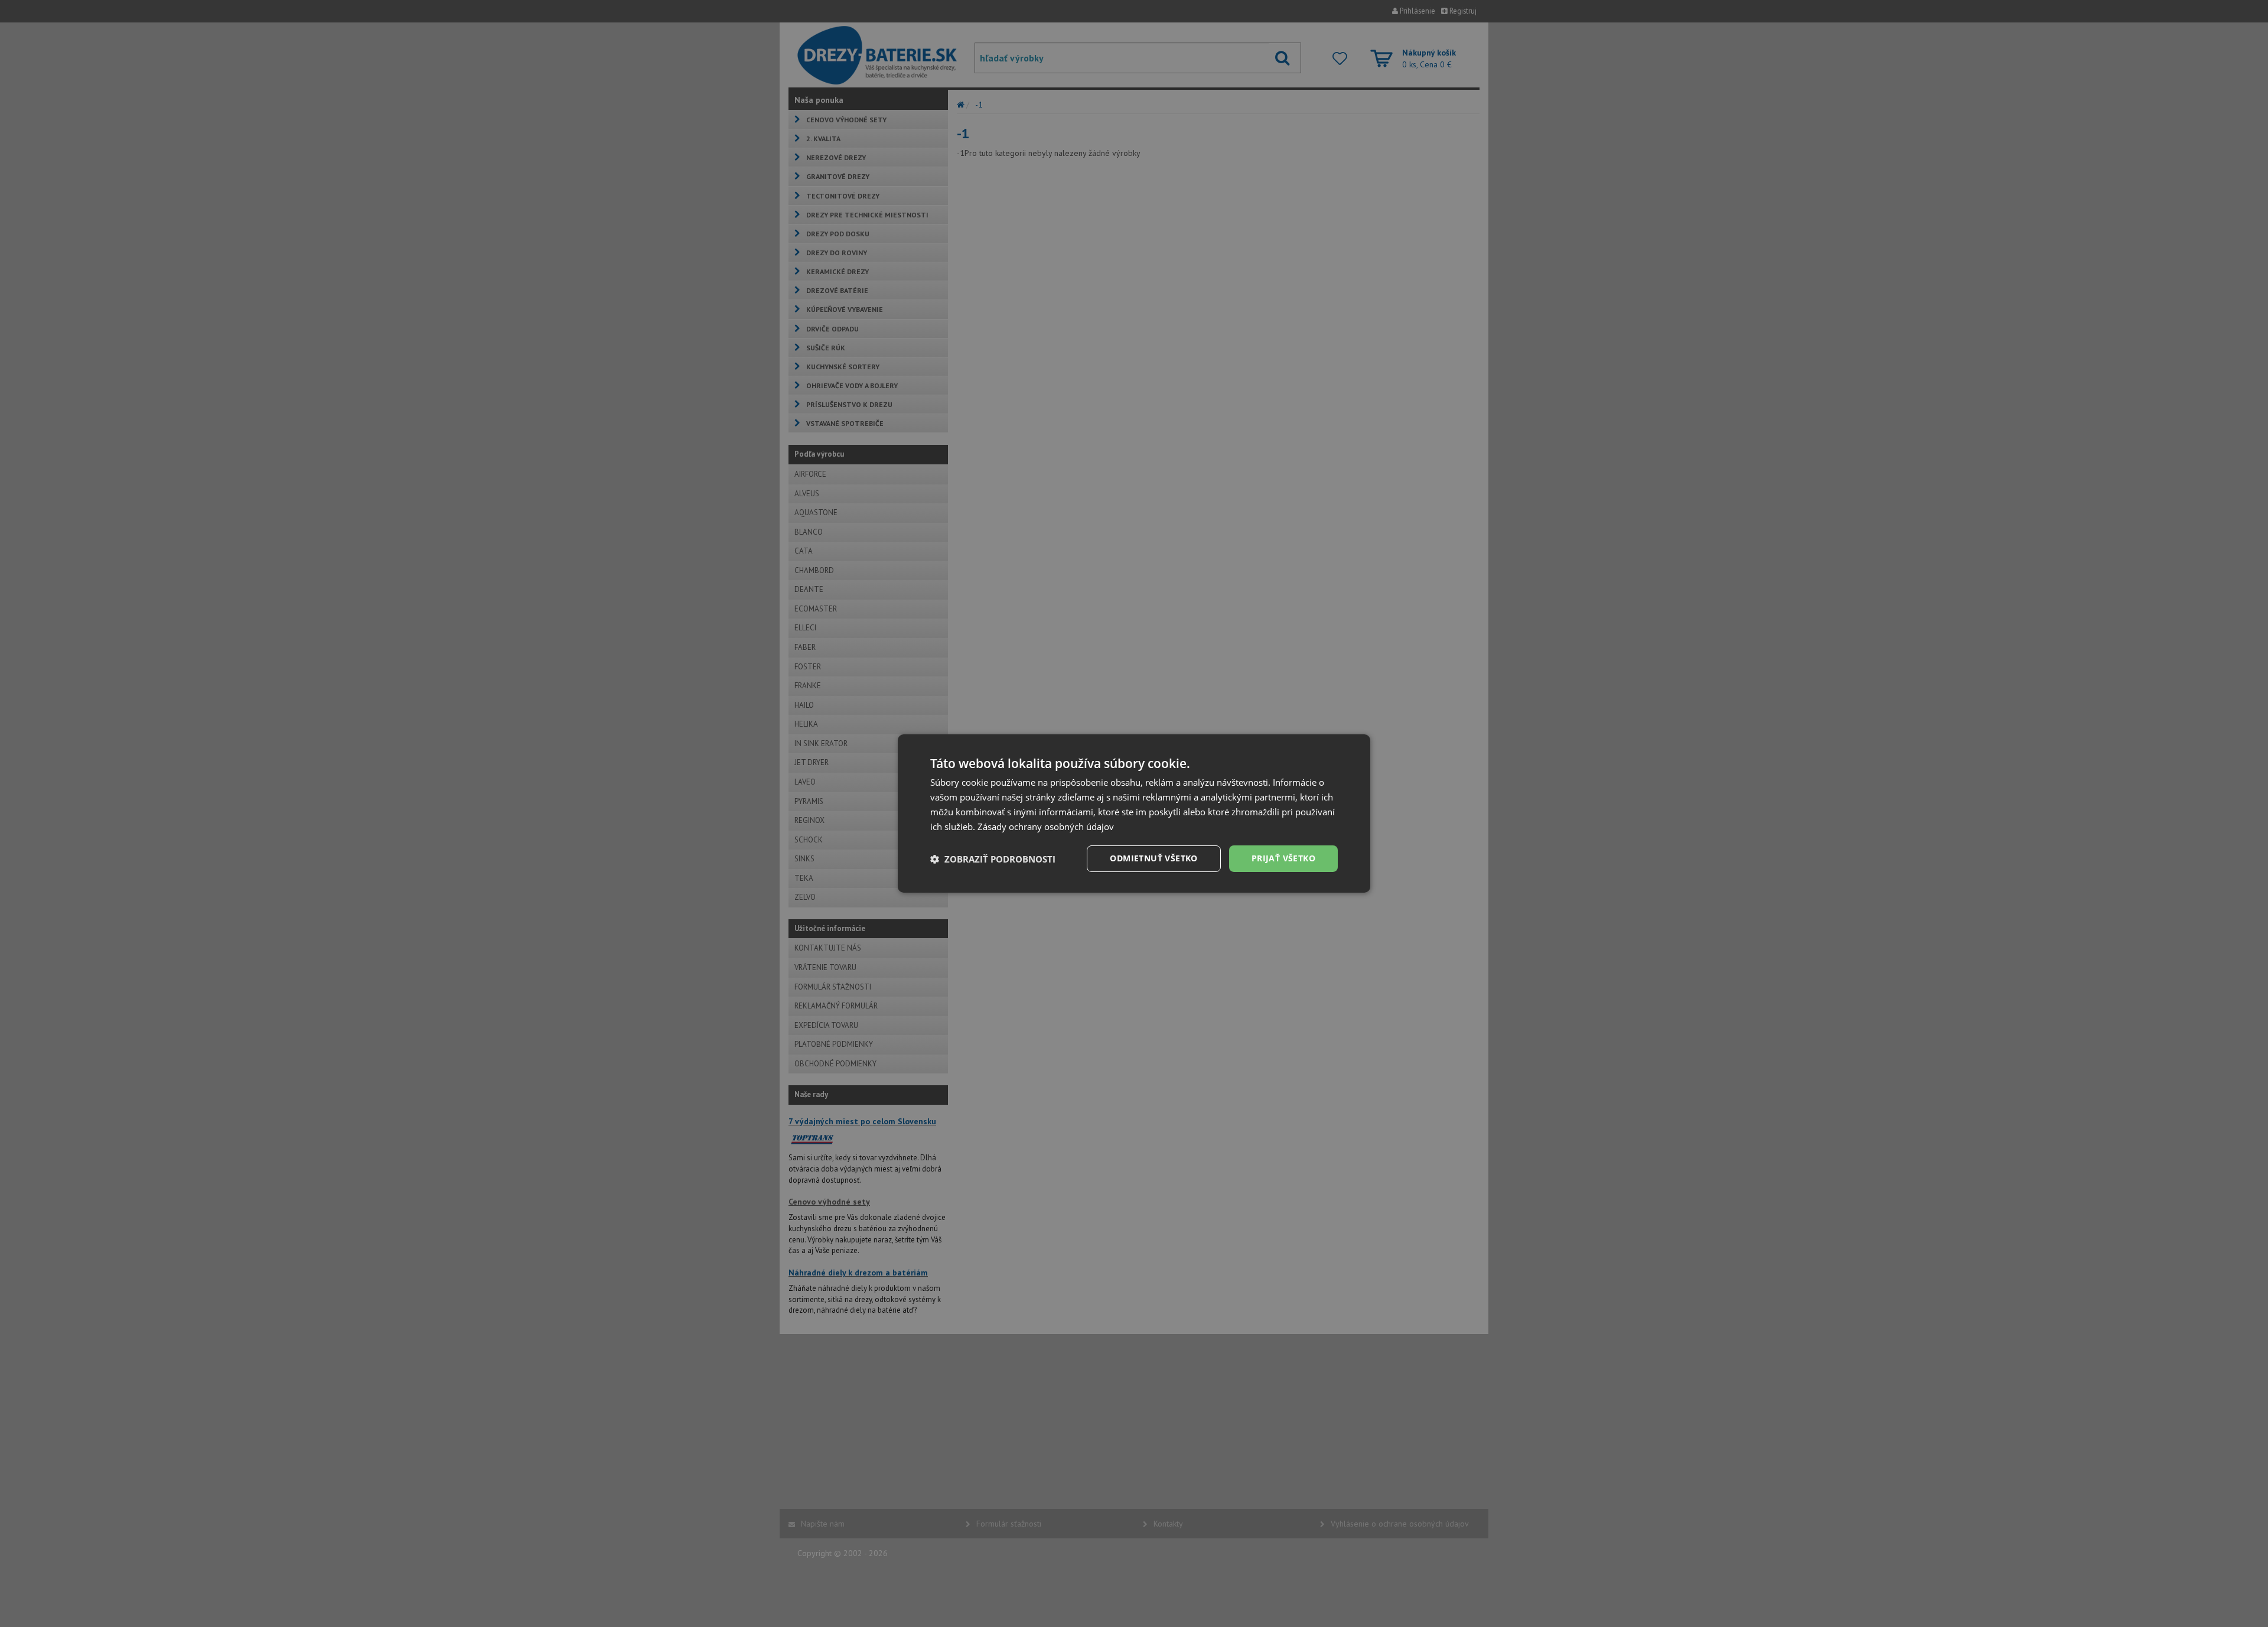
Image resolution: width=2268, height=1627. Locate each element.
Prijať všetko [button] (1283, 858)
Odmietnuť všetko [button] (1153, 858)
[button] (993, 859)
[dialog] (1134, 813)
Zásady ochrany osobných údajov (1046, 826)
